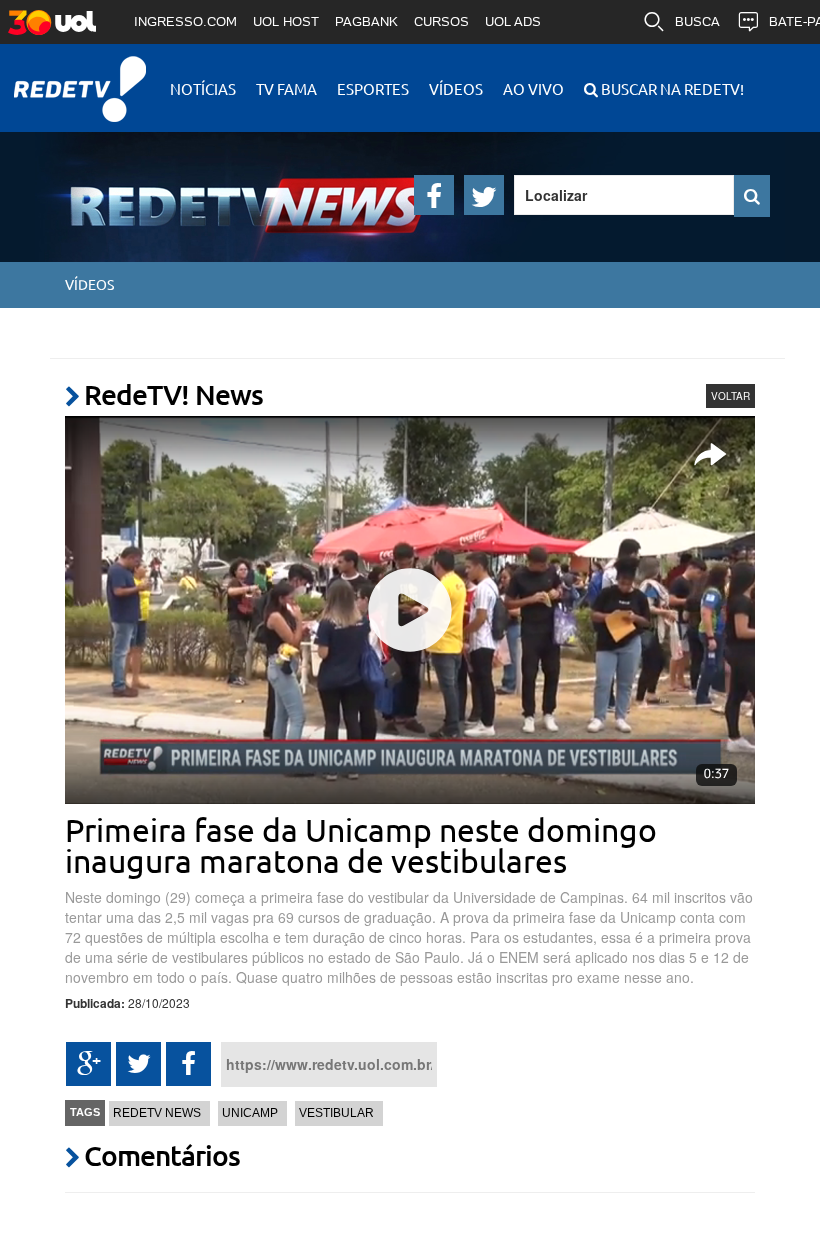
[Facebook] (434, 195)
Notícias (203, 88)
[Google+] (88, 1064)
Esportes (373, 88)
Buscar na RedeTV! (671, 88)
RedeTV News (157, 1113)
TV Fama (286, 88)
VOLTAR (730, 396)
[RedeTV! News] (195, 189)
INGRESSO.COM (185, 21)
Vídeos (456, 88)
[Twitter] (484, 195)
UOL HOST (286, 21)
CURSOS (441, 21)
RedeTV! (80, 75)
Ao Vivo (533, 88)
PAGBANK (366, 21)
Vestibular (336, 1113)
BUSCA (697, 21)
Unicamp (250, 1113)
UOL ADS (513, 21)
